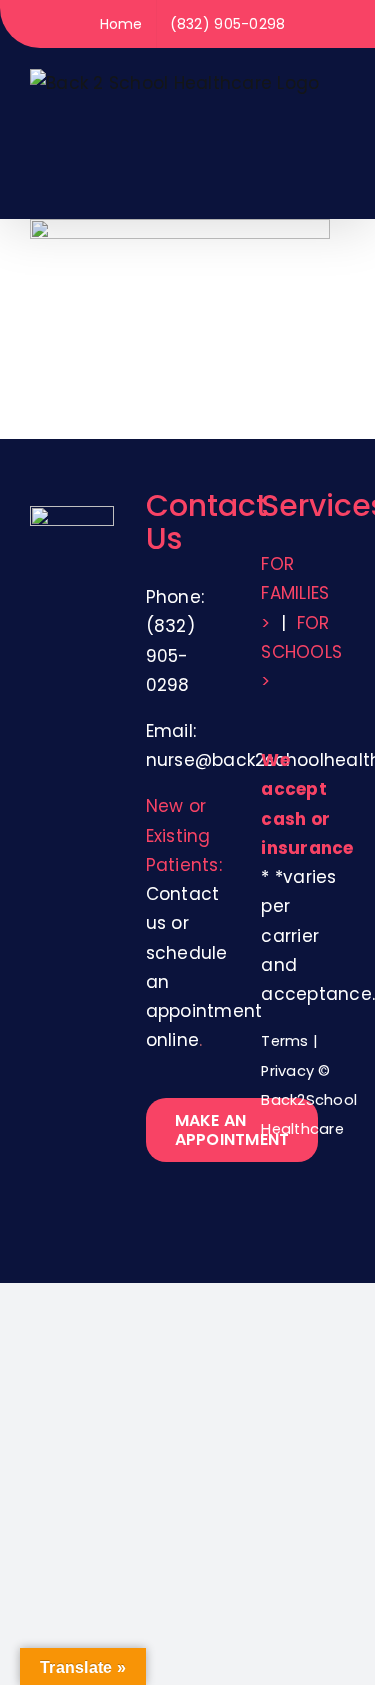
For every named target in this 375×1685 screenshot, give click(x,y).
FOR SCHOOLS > (301, 652)
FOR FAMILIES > (295, 593)
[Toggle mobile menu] (337, 187)
